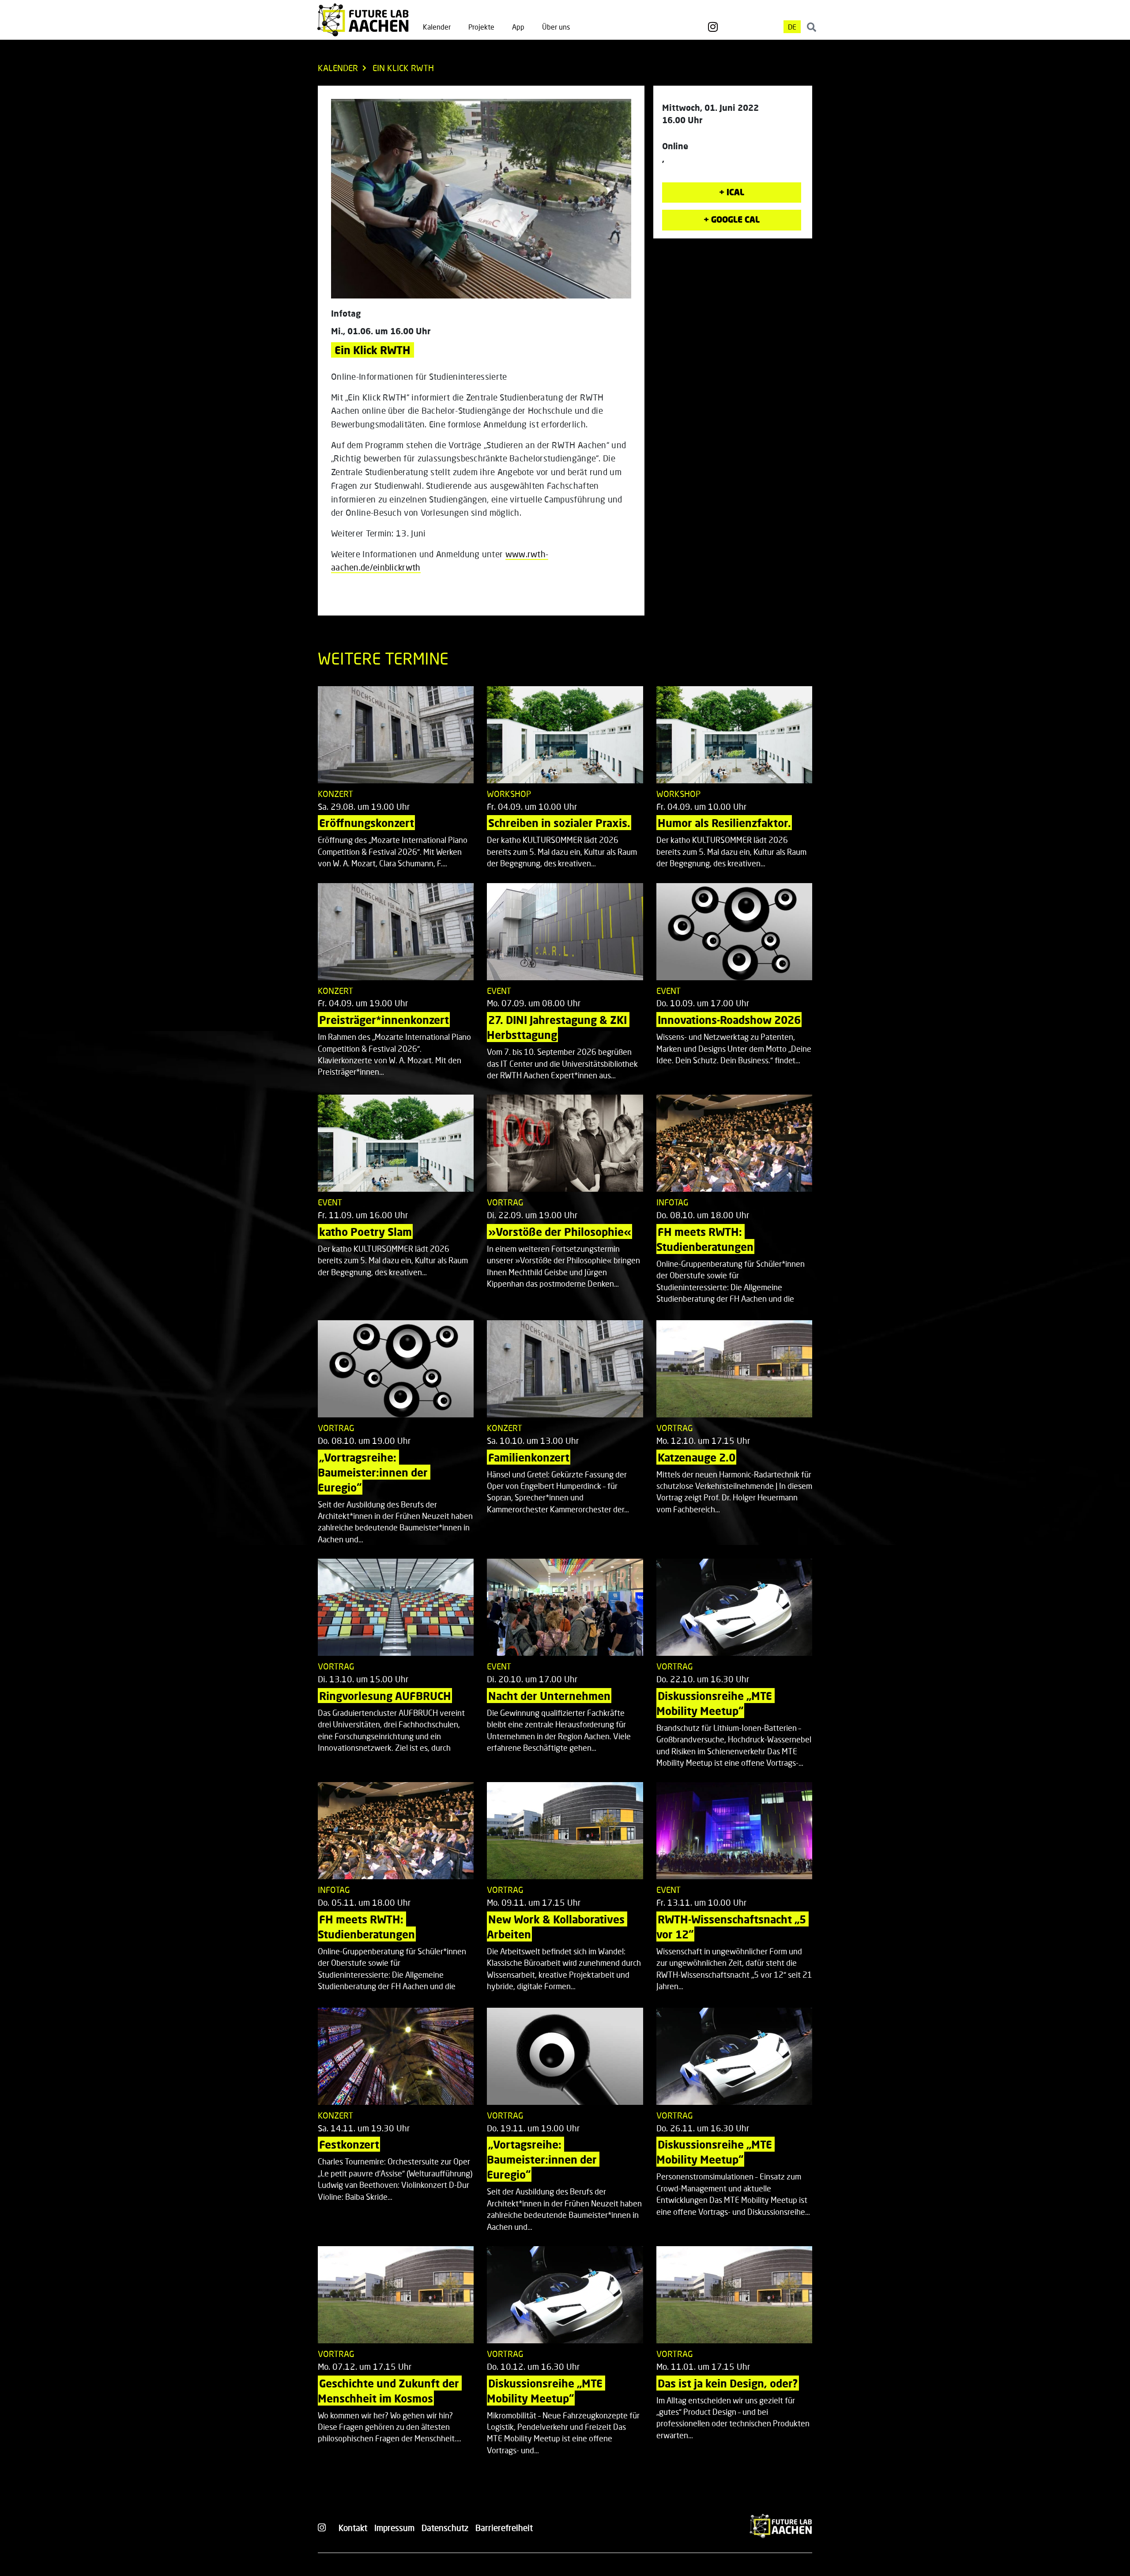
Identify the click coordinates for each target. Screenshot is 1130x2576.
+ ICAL (732, 192)
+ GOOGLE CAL (732, 219)
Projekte (481, 27)
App (518, 27)
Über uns (556, 27)
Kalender (437, 27)
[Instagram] (713, 27)
